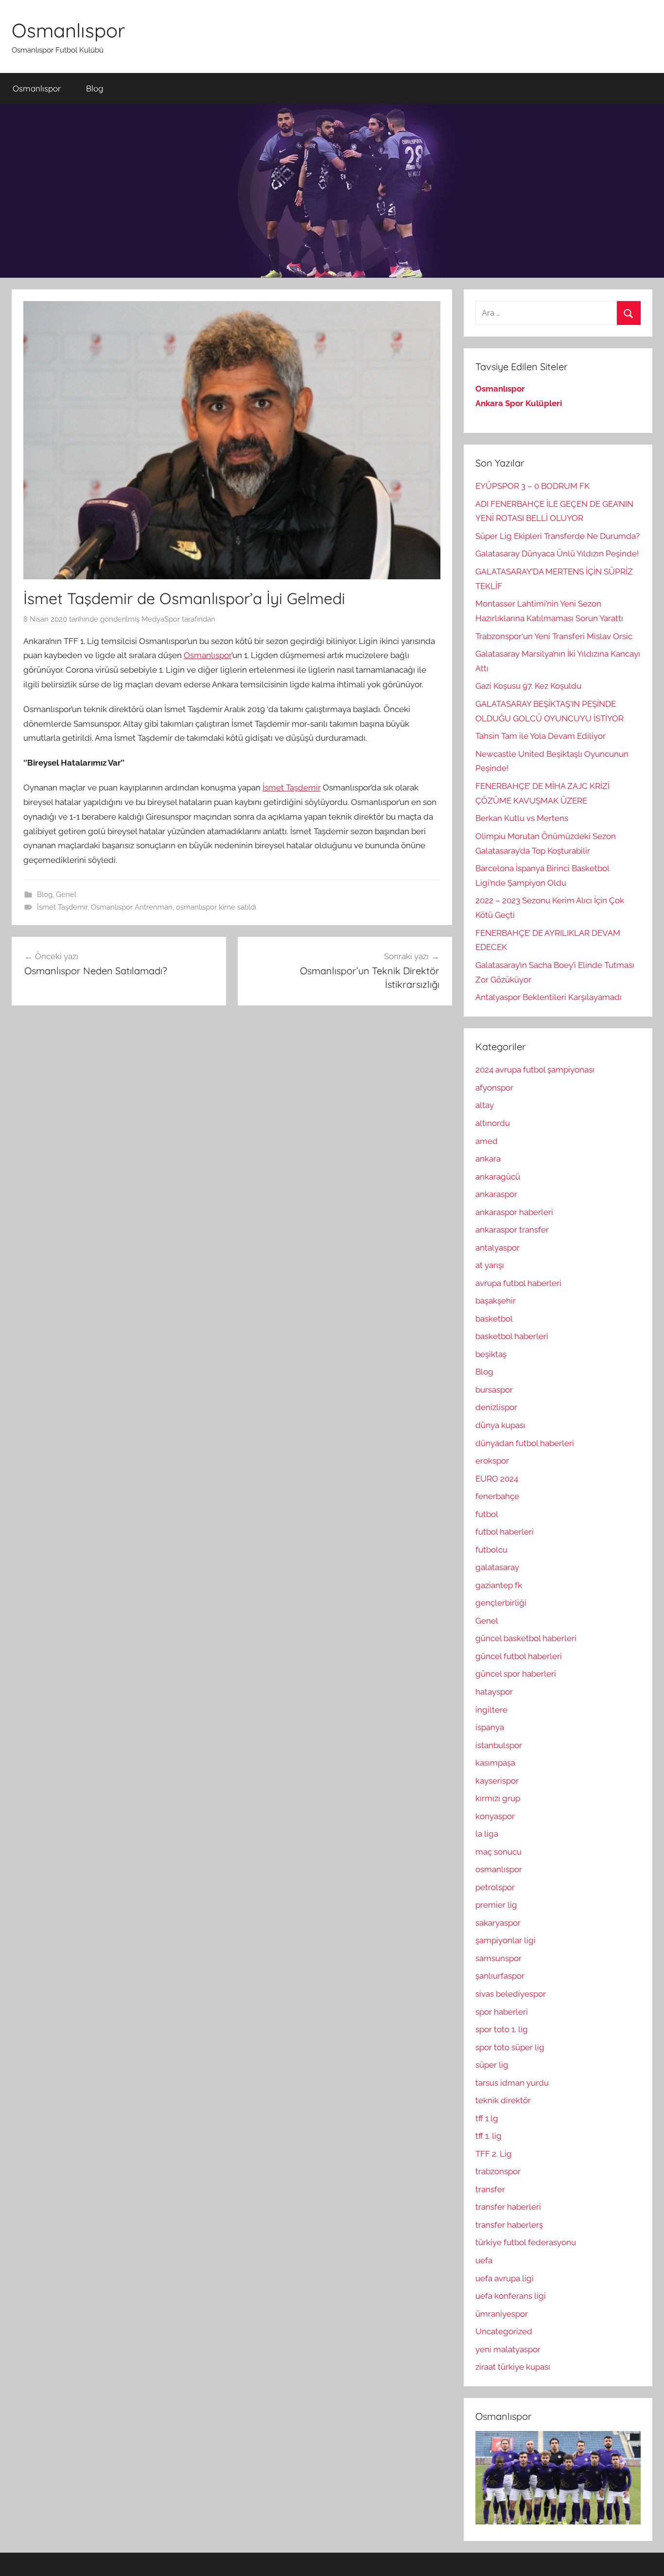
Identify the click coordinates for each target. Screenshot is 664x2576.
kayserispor (497, 1781)
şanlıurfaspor (500, 1976)
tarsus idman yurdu (512, 2083)
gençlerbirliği (501, 1603)
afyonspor (494, 1088)
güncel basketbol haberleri (526, 1638)
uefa (484, 2260)
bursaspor (494, 1390)
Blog (95, 88)
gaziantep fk (499, 1585)
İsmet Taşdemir (292, 787)
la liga (487, 1834)
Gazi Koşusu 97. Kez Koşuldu (528, 686)
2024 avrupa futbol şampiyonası (535, 1070)
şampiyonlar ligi (506, 1940)
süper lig (492, 2065)
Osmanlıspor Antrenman (132, 907)
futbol (487, 1514)
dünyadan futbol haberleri (525, 1443)
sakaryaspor (498, 1923)
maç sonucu (498, 1852)
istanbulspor (499, 1745)
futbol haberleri (505, 1532)
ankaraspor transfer (512, 1230)
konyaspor (495, 1816)
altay (485, 1105)
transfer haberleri (508, 2207)
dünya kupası (500, 1425)
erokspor (492, 1461)
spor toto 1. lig (502, 2029)
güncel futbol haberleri (519, 1656)
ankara (488, 1159)
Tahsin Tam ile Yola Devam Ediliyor (541, 736)
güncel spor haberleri (516, 1674)
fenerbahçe (497, 1496)
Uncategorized (504, 2331)
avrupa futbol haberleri (518, 1283)
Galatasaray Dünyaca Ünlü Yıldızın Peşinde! (557, 554)
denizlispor (496, 1407)
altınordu (493, 1123)
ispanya (490, 1727)
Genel (66, 894)
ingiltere (491, 1710)
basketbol (494, 1319)
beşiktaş (491, 1354)
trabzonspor (498, 2171)
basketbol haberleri (512, 1336)
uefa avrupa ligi (505, 2278)
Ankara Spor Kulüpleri (519, 403)
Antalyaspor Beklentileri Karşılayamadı (549, 997)
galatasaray (497, 1567)
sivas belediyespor (511, 1994)
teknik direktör (503, 2100)
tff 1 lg (487, 2118)
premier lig (496, 1905)
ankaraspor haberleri (514, 1212)
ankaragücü (498, 1177)
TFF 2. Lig (494, 2154)
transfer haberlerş (509, 2225)
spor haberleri (502, 2012)
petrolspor (495, 1887)
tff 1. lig (489, 2136)
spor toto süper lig (510, 2047)
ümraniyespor (502, 2314)
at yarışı (490, 1265)
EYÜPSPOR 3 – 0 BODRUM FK (533, 486)
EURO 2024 (497, 1479)
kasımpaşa (495, 1763)
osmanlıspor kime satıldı (216, 907)
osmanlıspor (499, 1869)
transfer (490, 2189)
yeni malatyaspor (508, 2349)
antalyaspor (498, 1248)
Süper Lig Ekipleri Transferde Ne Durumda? (558, 536)
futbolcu (491, 1550)
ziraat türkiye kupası (513, 2367)
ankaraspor (496, 1194)
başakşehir (496, 1301)
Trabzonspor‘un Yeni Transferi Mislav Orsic (554, 636)
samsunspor (498, 1958)
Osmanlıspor (68, 30)
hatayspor (494, 1692)
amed (487, 1141)
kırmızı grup (498, 1798)
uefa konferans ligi (511, 2296)
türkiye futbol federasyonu (526, 2242)
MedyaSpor (161, 619)
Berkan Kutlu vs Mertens (522, 818)
